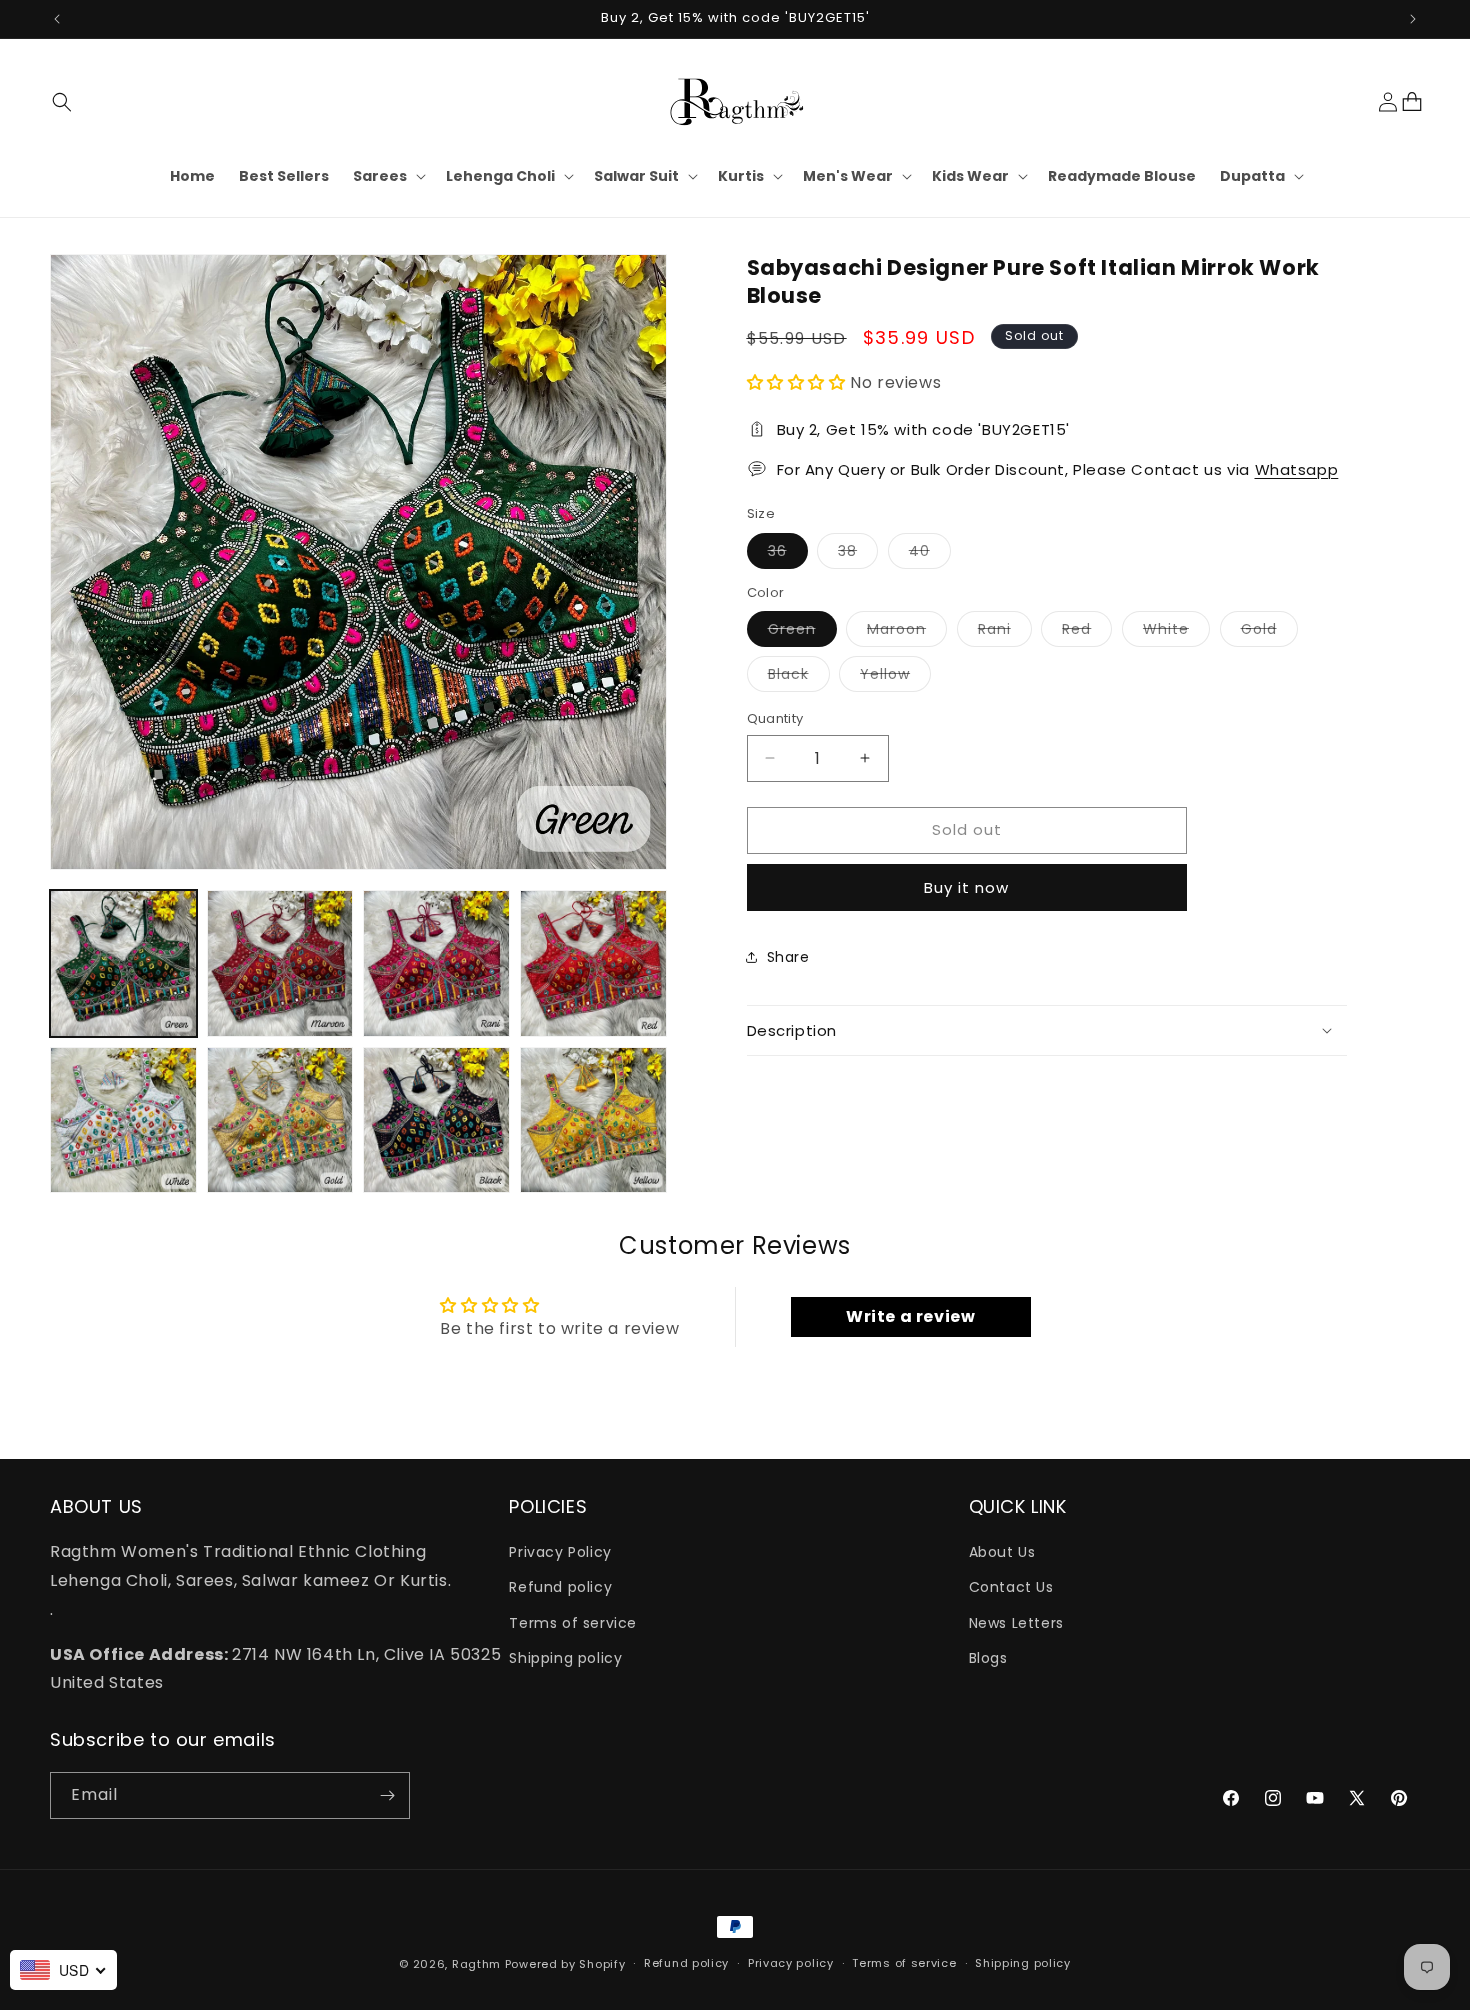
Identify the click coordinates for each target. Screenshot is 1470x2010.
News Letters (1016, 1623)
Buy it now (966, 886)
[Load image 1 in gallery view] (123, 963)
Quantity (775, 718)
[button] (62, 102)
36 (788, 553)
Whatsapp (1297, 468)
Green (802, 632)
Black (799, 677)
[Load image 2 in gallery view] (280, 963)
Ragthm (476, 1964)
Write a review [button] (910, 1316)
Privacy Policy (560, 1552)
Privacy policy (791, 1964)
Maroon (907, 632)
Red (1087, 632)
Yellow (895, 677)
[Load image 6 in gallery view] (280, 1120)
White (1176, 632)
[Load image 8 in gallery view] (593, 1120)
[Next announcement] (1413, 19)
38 (858, 553)
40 (930, 553)
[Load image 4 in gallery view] (593, 963)
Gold (1269, 632)
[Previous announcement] (57, 19)
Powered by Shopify (565, 1964)
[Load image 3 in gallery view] (436, 963)
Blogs (988, 1658)
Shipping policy (565, 1658)
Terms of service (573, 1623)
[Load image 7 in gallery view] (436, 1120)
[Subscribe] (387, 1795)
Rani (1005, 632)
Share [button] (788, 957)
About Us (1002, 1552)
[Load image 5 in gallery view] (123, 1120)
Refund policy (560, 1588)
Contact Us (1011, 1588)
